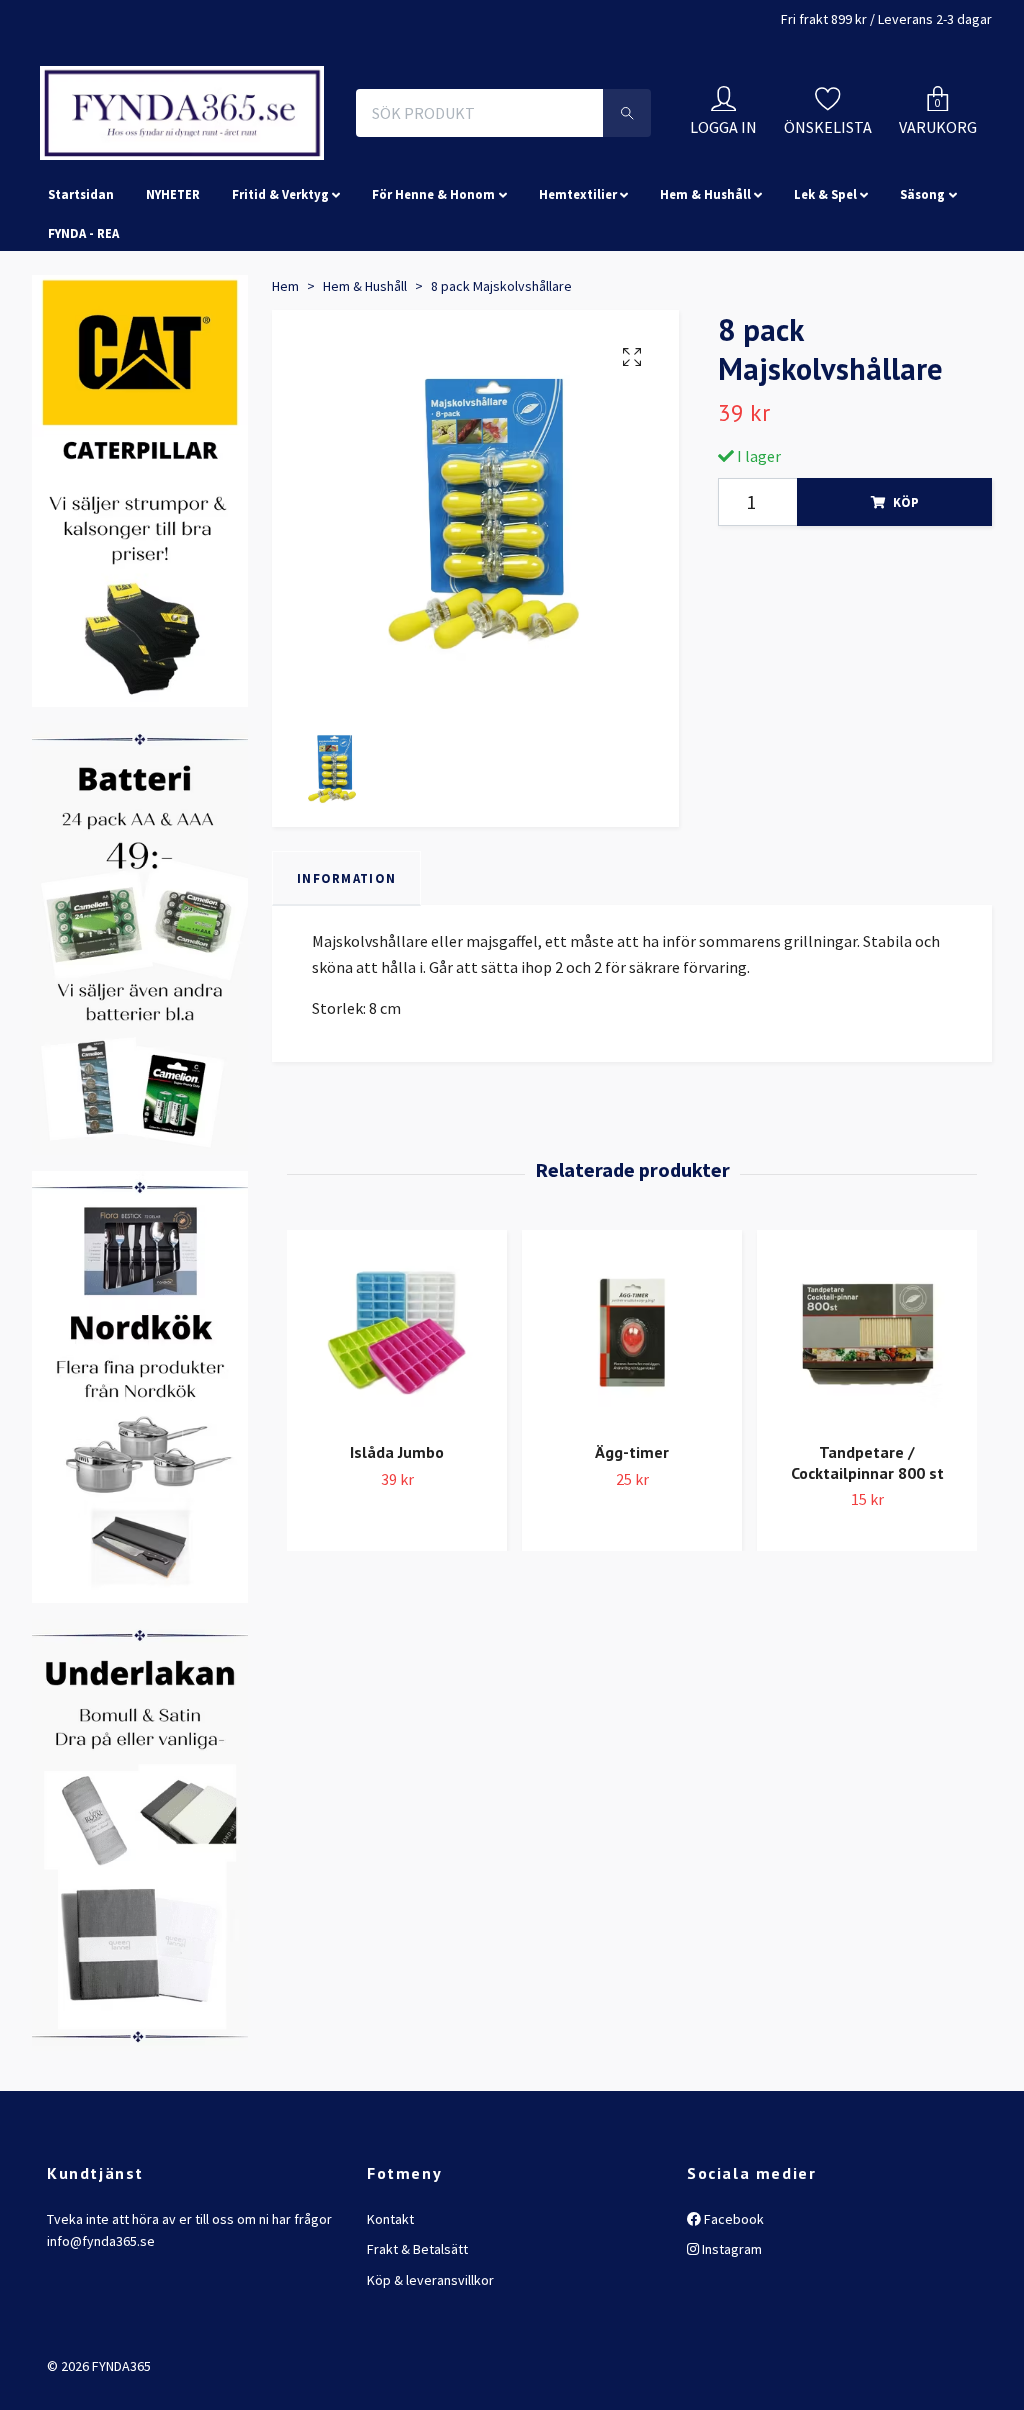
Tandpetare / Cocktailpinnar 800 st (867, 1606)
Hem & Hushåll (705, 338)
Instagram (730, 2393)
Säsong (922, 338)
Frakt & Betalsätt (417, 2393)
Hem (285, 430)
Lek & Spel (825, 338)
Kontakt (390, 2363)
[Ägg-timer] (632, 1476)
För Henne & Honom (433, 338)
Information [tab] (346, 1022)
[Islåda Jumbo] (397, 1476)
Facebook (732, 2363)
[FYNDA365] (316, 158)
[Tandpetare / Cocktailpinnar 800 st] (867, 1476)
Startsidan (81, 338)
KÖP (906, 646)
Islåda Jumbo (397, 1596)
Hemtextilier (578, 338)
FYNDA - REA (83, 377)
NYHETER (173, 338)
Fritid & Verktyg (280, 338)
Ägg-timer (632, 1596)
